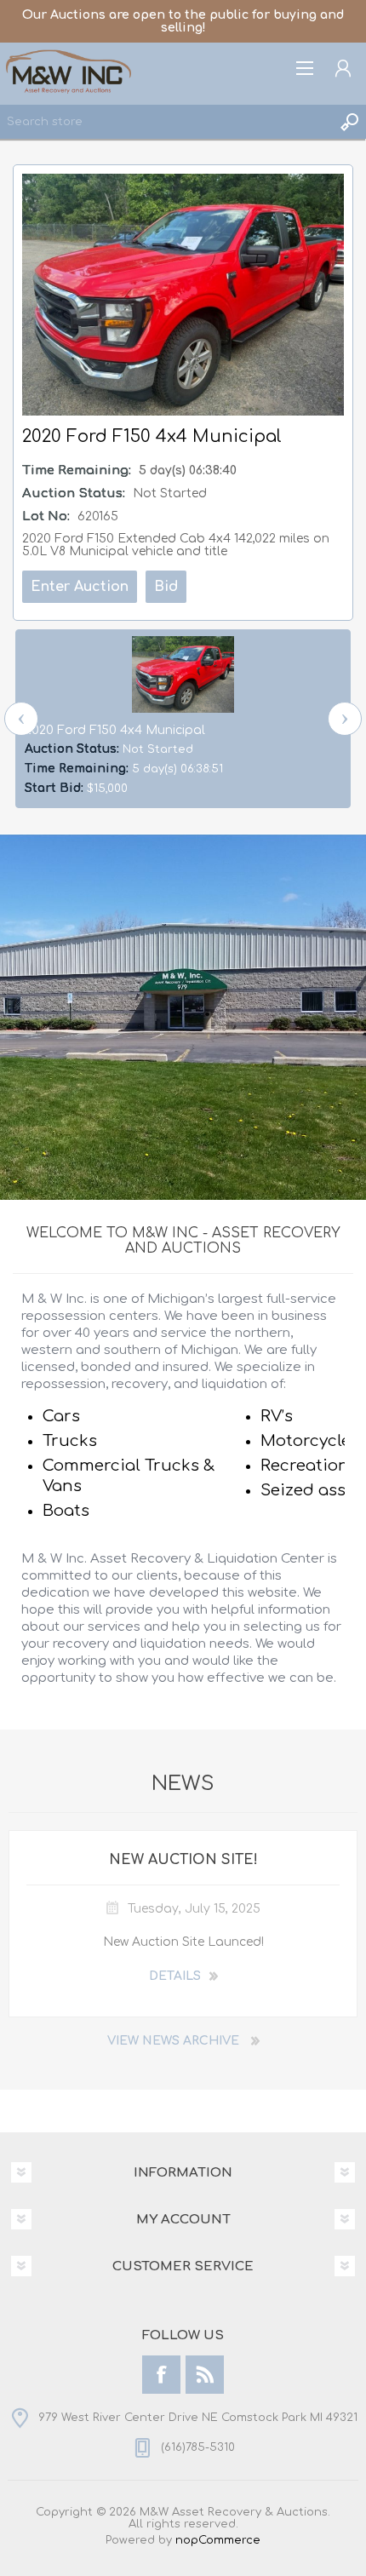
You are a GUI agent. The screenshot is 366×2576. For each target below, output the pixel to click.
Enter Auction (80, 587)
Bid (166, 587)
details (175, 1976)
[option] (183, 719)
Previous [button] (21, 719)
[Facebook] (161, 2375)
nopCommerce (218, 2540)
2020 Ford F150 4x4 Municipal (115, 730)
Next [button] (345, 719)
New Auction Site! (183, 1860)
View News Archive (173, 2041)
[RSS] (205, 2375)
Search (349, 122)
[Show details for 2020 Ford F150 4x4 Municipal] (183, 674)
